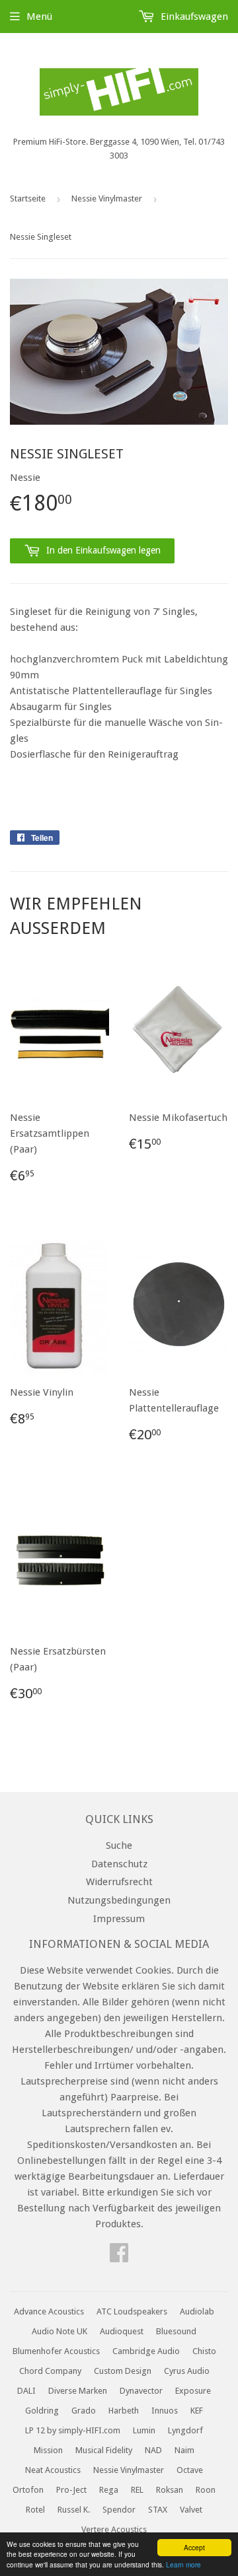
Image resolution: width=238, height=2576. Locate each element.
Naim (184, 2450)
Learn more (183, 2564)
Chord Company (50, 2371)
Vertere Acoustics (114, 2529)
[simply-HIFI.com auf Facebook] (119, 2257)
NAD (153, 2450)
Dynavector (141, 2391)
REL (137, 2490)
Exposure (193, 2391)
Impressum (119, 1919)
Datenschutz (119, 1864)
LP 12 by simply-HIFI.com (73, 2430)
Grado (84, 2411)
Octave (190, 2470)
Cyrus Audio (187, 2371)
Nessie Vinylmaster (107, 198)
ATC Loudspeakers (132, 2311)
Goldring (42, 2411)
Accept (194, 2547)
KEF (197, 2411)
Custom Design (123, 2371)
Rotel (35, 2510)
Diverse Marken (78, 2391)
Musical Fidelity (104, 2450)
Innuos (165, 2411)
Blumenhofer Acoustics (56, 2351)
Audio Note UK (59, 2331)
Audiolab (197, 2311)
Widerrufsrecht (119, 1882)
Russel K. (74, 2510)
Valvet (191, 2510)
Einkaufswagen (193, 17)
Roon (206, 2490)
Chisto (204, 2351)
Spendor (119, 2510)
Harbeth (124, 2411)
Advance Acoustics (49, 2311)
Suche (119, 1845)
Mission (48, 2450)
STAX (158, 2510)
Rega (109, 2490)
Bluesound (176, 2331)
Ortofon (28, 2490)
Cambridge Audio (146, 2351)
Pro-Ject (71, 2490)
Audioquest (122, 2331)
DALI (26, 2391)
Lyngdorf (185, 2430)
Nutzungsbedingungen (119, 1900)
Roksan (170, 2490)
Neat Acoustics (53, 2470)
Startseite (28, 198)
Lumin (144, 2430)
